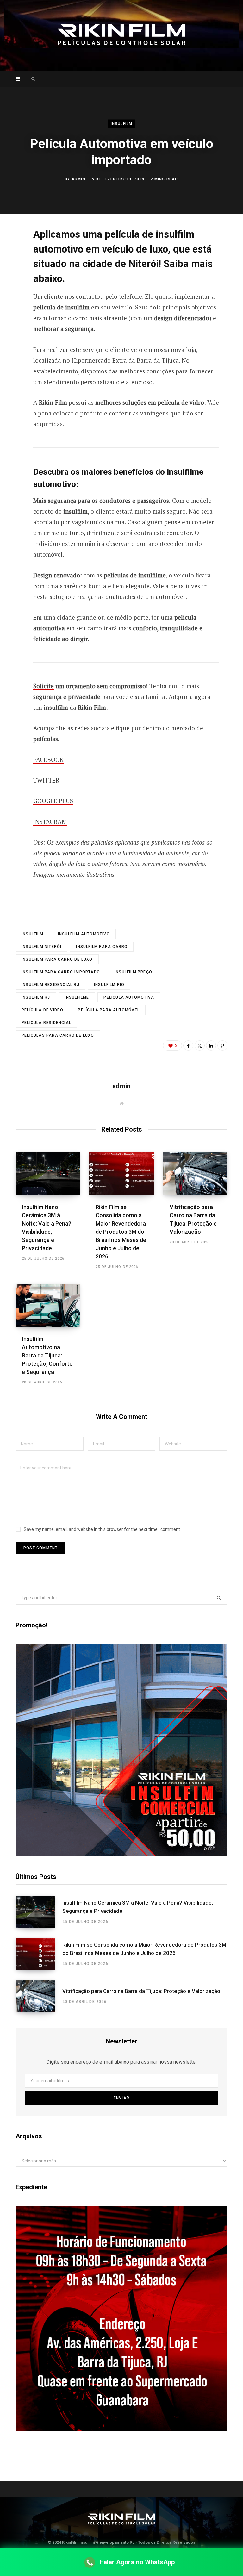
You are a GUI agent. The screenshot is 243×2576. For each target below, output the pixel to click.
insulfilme (77, 997)
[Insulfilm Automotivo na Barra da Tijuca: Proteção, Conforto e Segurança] (48, 1306)
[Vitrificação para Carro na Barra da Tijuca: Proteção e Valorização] (195, 1174)
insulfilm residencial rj (50, 985)
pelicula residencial (46, 1023)
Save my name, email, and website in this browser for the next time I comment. (102, 1529)
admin (78, 179)
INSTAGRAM (50, 822)
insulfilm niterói (41, 947)
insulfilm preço (133, 972)
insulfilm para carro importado (61, 972)
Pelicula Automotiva (129, 997)
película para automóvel (109, 1010)
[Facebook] (11, 251)
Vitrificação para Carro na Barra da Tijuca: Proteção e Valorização (141, 1991)
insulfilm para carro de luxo (57, 959)
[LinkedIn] (211, 1045)
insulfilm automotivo (84, 934)
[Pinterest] (11, 284)
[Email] (11, 301)
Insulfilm (122, 124)
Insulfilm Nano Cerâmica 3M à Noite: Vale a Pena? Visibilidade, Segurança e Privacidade (138, 1907)
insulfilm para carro (102, 947)
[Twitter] (11, 268)
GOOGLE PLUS (53, 801)
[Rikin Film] (121, 35)
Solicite (44, 686)
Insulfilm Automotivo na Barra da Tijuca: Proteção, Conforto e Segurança (47, 1355)
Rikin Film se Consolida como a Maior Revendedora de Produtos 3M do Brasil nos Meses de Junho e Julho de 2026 (121, 1232)
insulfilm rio (109, 985)
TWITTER (46, 780)
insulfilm (32, 934)
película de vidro (42, 1010)
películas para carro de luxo (58, 1035)
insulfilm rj (36, 997)
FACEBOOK (48, 760)
